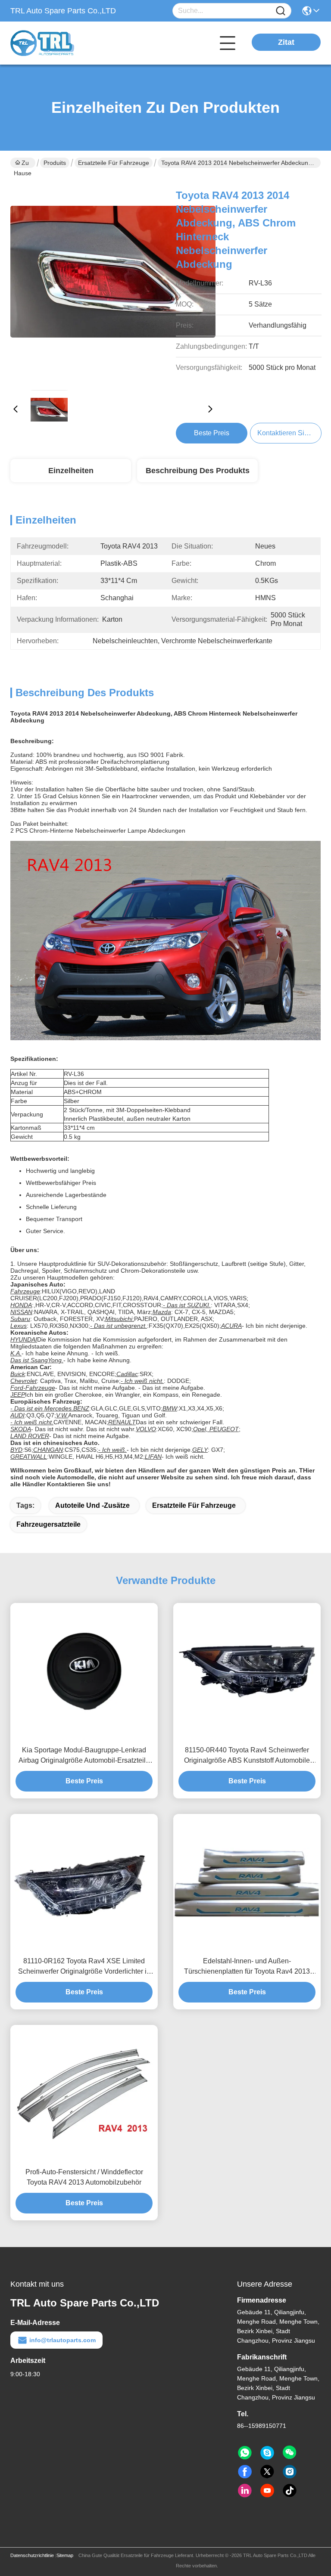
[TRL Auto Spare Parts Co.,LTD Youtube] (267, 2491)
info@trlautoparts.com (62, 2340)
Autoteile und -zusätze (92, 1505)
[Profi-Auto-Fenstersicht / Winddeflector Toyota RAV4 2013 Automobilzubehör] (84, 2093)
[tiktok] (290, 2491)
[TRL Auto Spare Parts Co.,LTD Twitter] (267, 2472)
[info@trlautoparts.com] (267, 2453)
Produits (55, 163)
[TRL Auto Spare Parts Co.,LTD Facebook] (245, 2472)
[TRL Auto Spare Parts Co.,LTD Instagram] (290, 2472)
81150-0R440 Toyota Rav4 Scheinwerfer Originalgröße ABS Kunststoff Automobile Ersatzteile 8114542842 (247, 1756)
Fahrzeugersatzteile (48, 1524)
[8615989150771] (245, 2453)
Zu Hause (23, 164)
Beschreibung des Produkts (198, 471)
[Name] (281, 11)
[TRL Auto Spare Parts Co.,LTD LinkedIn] (245, 2491)
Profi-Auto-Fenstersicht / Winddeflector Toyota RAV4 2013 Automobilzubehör (84, 2177)
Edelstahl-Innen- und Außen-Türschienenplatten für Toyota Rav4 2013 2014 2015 (247, 1967)
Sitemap (65, 2555)
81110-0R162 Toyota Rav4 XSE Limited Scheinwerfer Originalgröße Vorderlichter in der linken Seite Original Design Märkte (84, 1967)
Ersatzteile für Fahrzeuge (114, 163)
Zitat (286, 42)
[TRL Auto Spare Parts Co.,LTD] (58, 43)
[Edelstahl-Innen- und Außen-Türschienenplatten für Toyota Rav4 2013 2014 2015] (247, 1883)
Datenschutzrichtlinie (32, 2555)
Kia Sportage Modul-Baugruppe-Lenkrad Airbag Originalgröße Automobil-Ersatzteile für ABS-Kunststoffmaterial (84, 1756)
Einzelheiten (71, 471)
